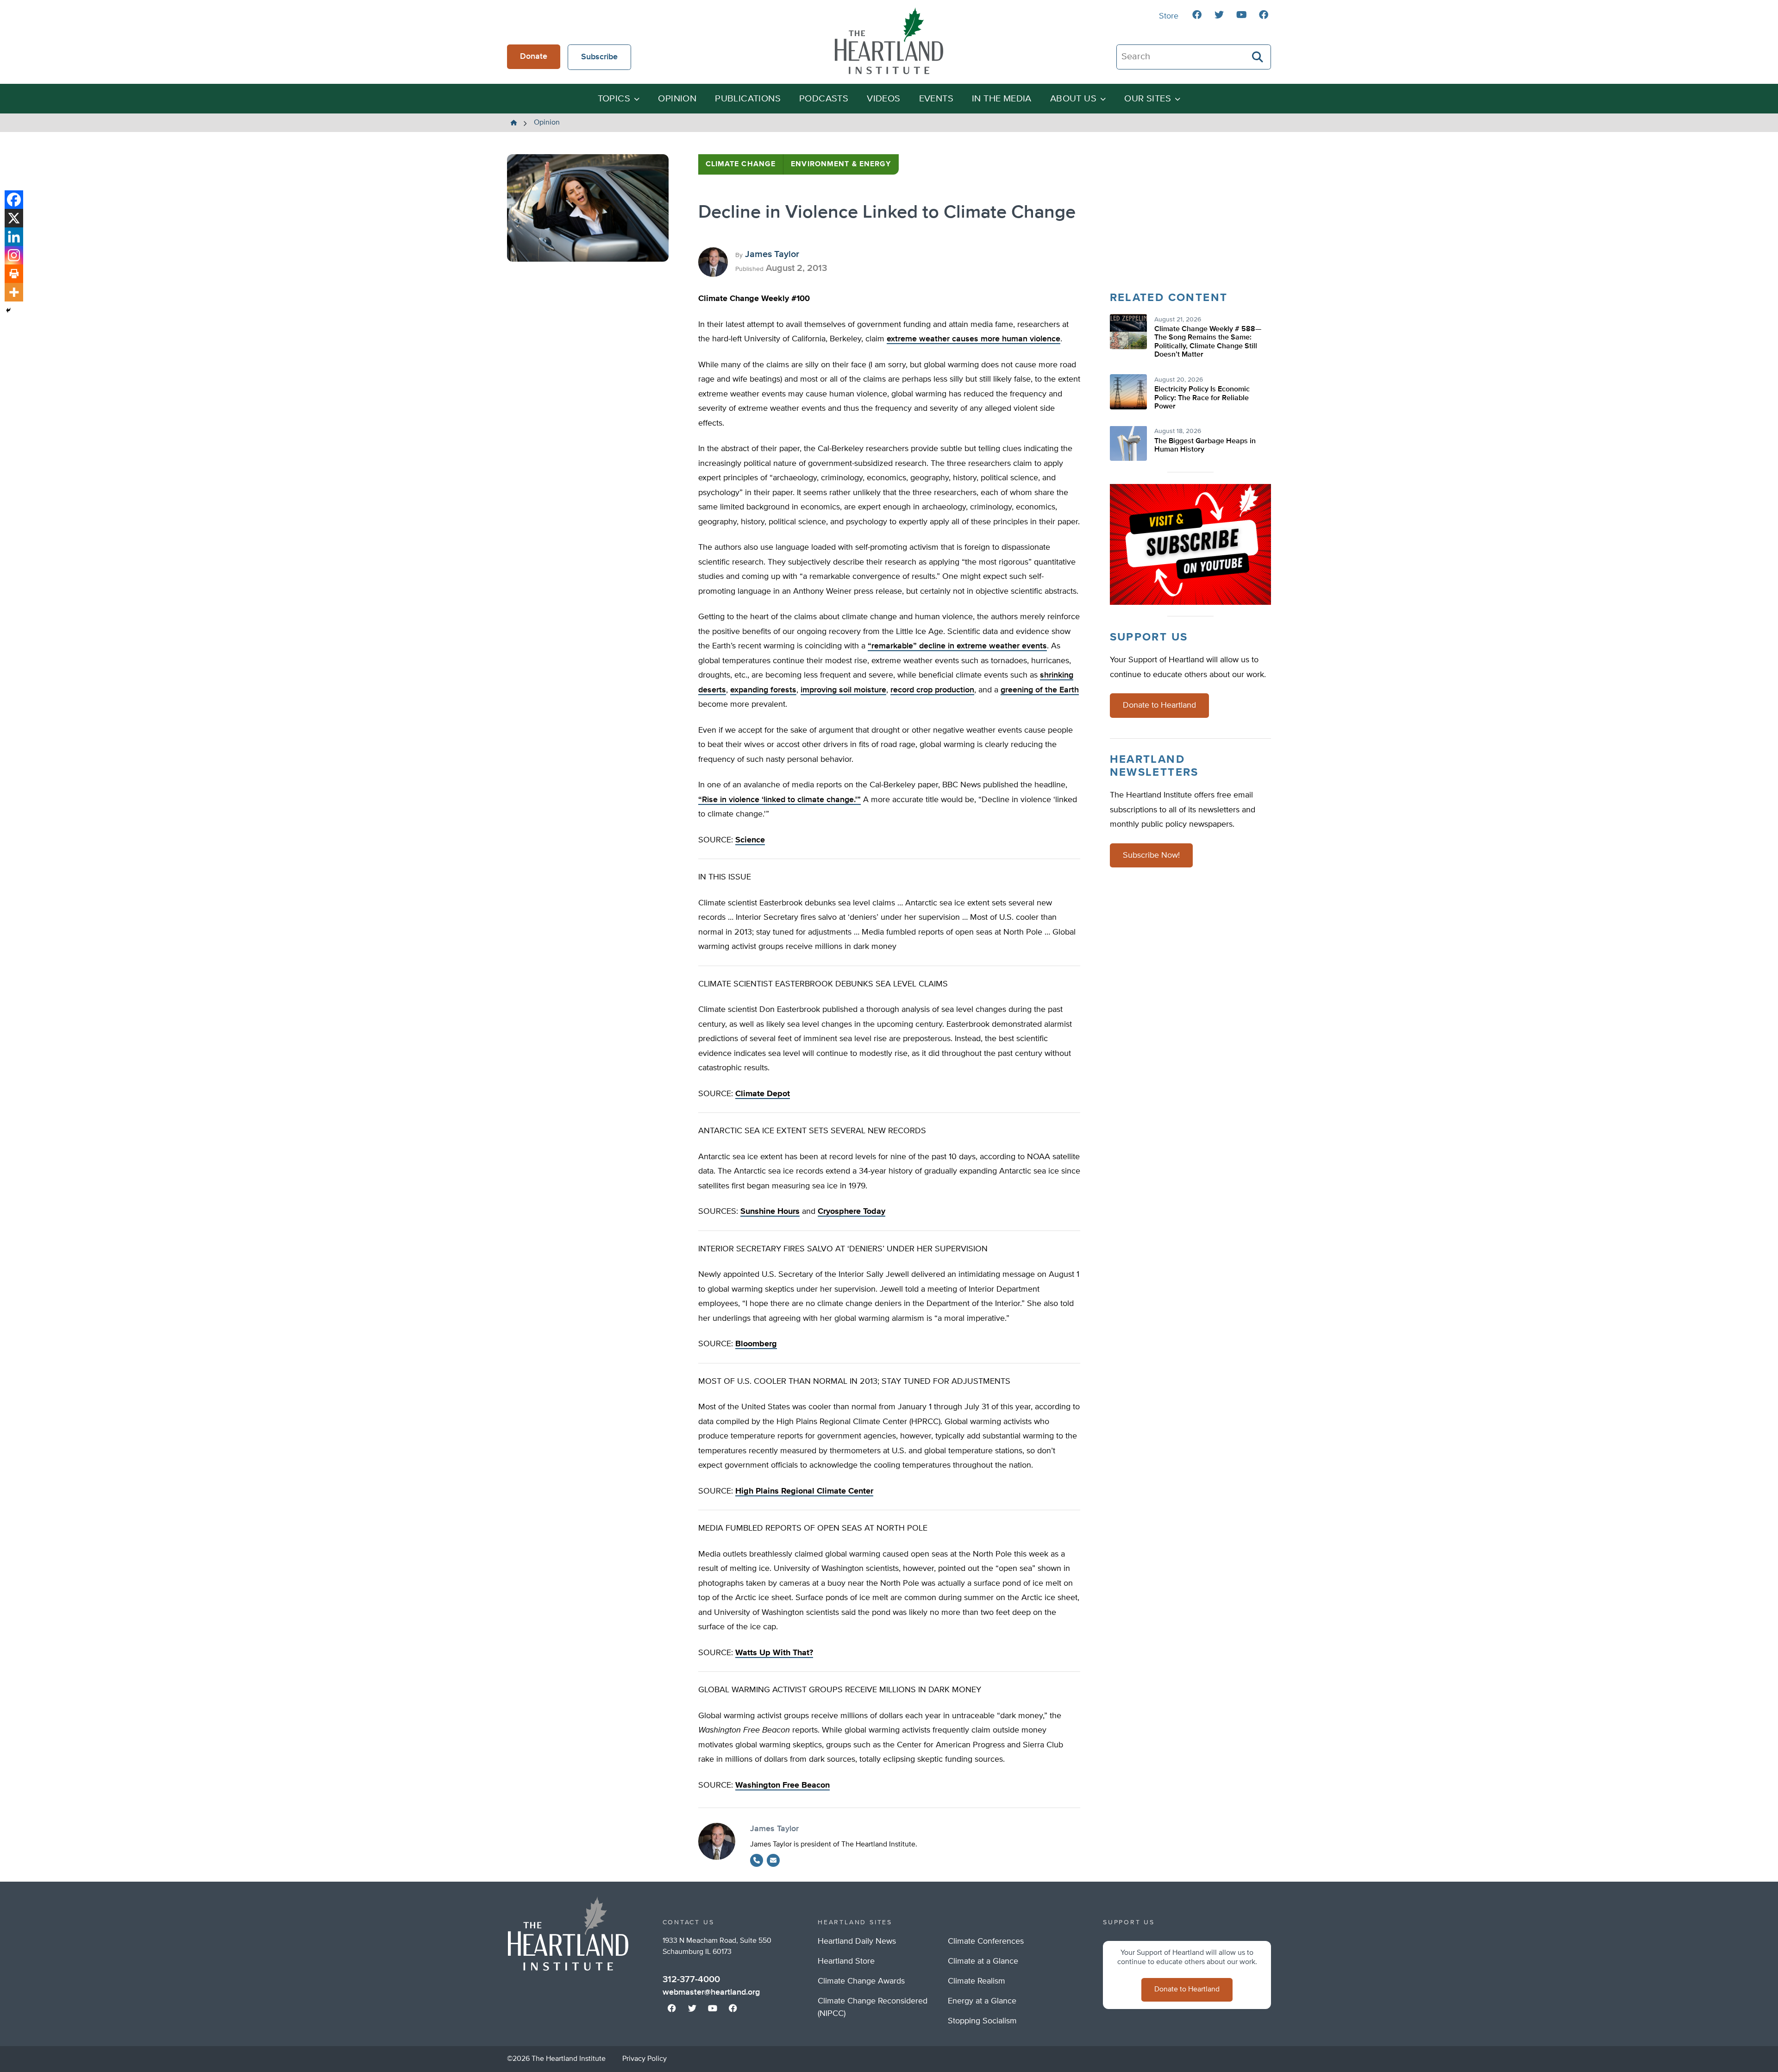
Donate (534, 57)
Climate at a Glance (983, 1961)
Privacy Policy (645, 2059)
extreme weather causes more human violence (974, 339)
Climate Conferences (986, 1941)
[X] (14, 218)
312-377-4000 (691, 1979)
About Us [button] (1073, 99)
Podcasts (824, 99)
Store (1169, 16)
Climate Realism (977, 1981)
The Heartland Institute (889, 41)
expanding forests (763, 690)
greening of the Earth (1040, 690)
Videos (883, 99)
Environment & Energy (841, 164)
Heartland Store (846, 1961)
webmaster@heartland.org (711, 1992)
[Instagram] (14, 255)
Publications (748, 99)
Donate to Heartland (1159, 705)
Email (773, 1860)
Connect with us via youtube (1241, 15)
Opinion (677, 99)
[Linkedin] (14, 237)
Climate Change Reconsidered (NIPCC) (873, 2007)
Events (936, 99)
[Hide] (8, 310)
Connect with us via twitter (1219, 15)
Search (1258, 57)
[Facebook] (14, 200)
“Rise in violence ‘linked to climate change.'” (779, 800)
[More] (14, 292)
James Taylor (772, 254)
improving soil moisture (843, 690)
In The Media (1002, 99)
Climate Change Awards (861, 1981)
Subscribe (599, 57)
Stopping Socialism (982, 2021)
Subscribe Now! (1151, 855)
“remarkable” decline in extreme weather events (957, 646)
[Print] (14, 274)
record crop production (932, 690)
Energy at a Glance (982, 2001)
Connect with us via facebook (1197, 15)
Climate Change (741, 164)
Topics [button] (614, 99)
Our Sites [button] (1148, 99)
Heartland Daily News (857, 1941)
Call (757, 1860)
